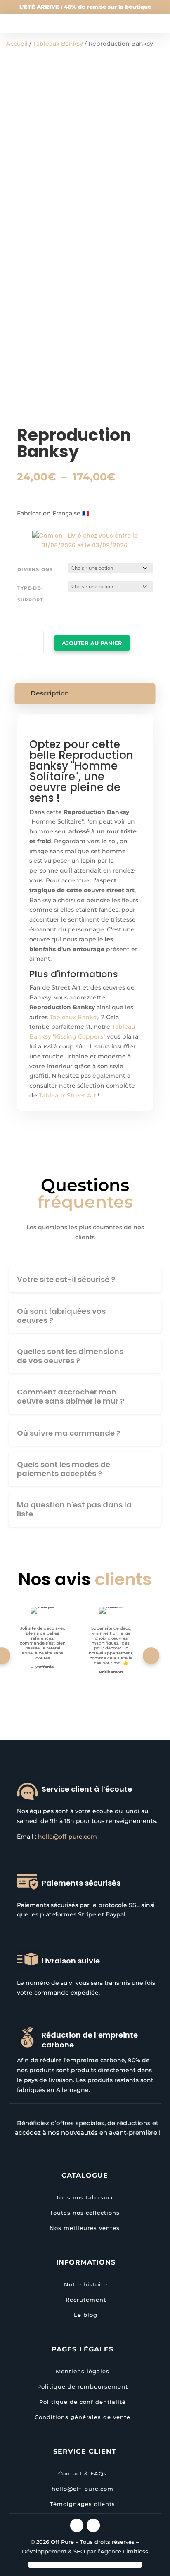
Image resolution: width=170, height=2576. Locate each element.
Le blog (86, 2315)
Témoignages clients (83, 2504)
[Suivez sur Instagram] (77, 2525)
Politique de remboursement (83, 2386)
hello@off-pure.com (67, 1837)
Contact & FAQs (83, 2473)
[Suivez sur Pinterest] (93, 2525)
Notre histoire (86, 2284)
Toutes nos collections (85, 2213)
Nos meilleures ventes (85, 2228)
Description (50, 693)
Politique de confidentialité (83, 2402)
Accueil (17, 44)
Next (151, 1656)
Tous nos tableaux (85, 2197)
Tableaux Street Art (67, 1095)
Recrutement (86, 2300)
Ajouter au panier (92, 643)
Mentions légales (83, 2371)
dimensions (35, 569)
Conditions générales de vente (83, 2417)
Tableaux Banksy (58, 44)
